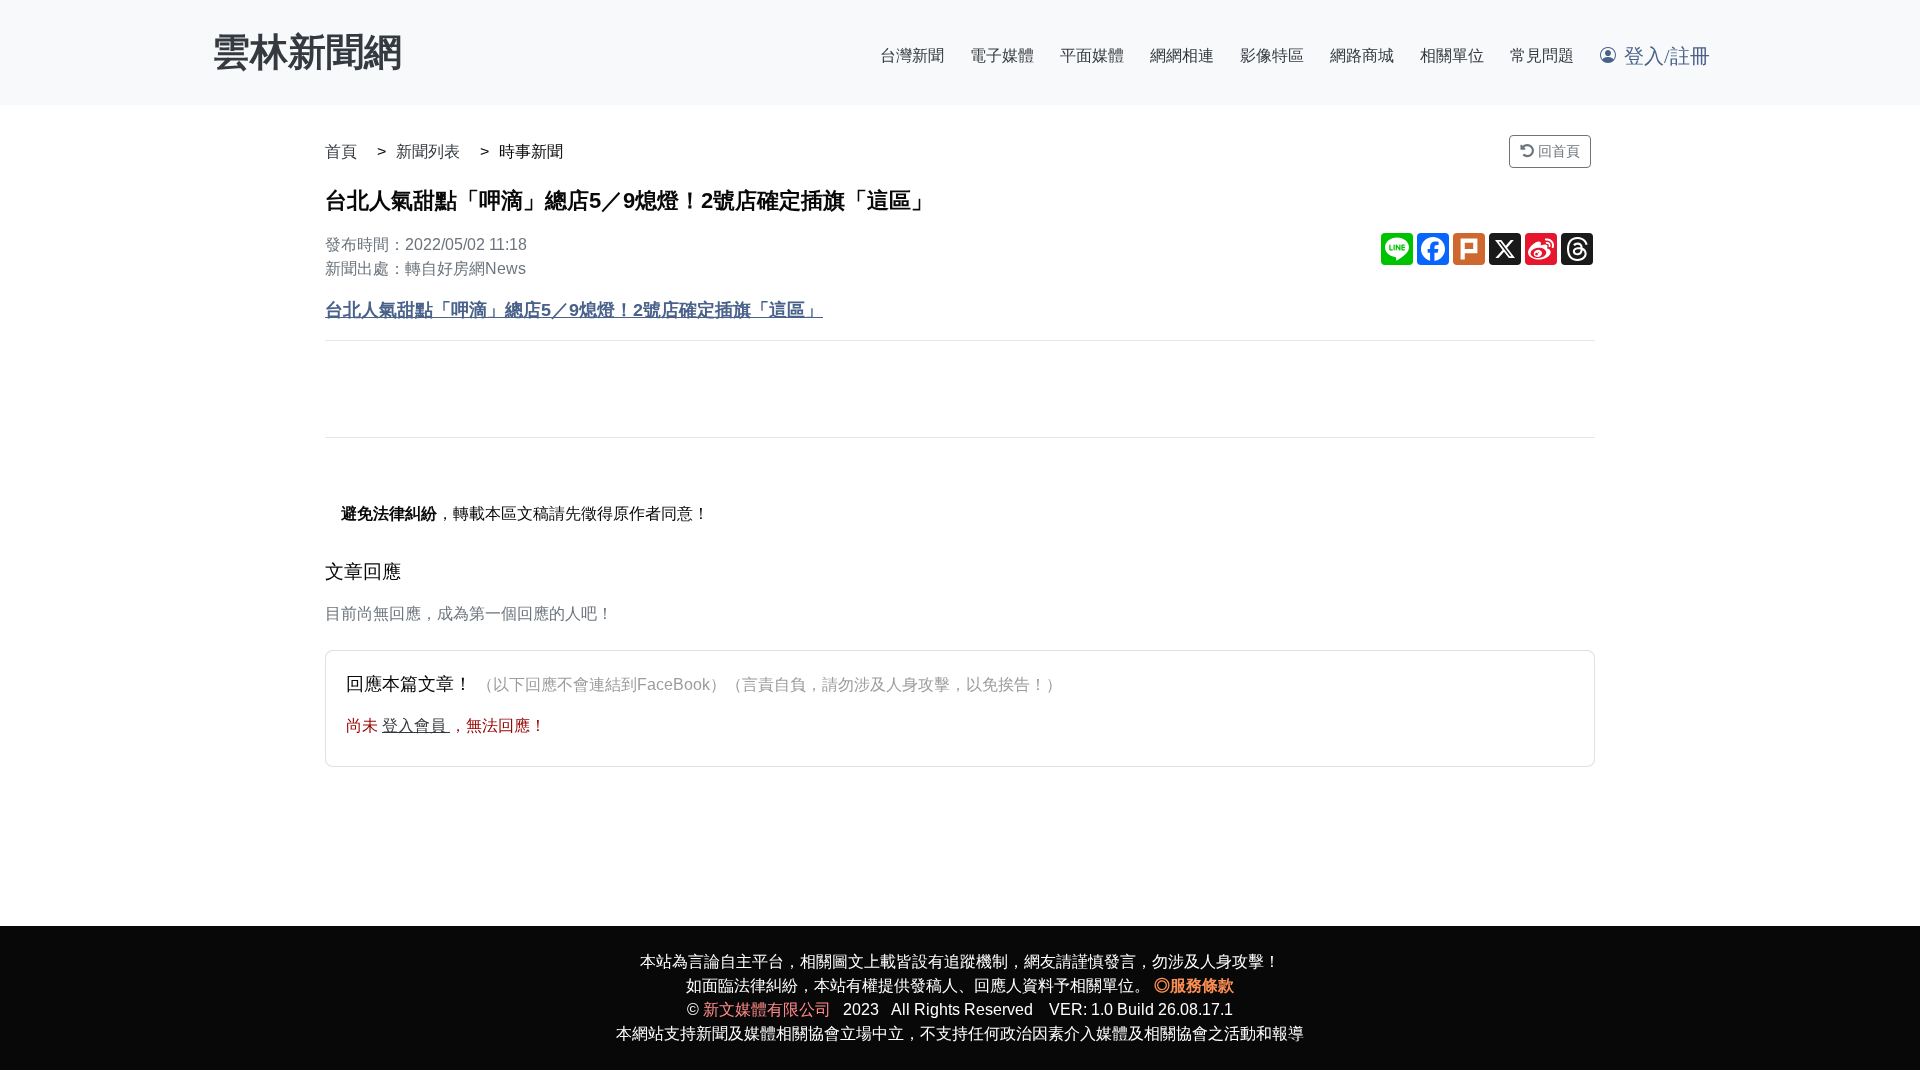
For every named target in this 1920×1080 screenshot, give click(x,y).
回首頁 (1557, 151)
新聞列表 (428, 151)
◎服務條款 (1194, 985)
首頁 (341, 151)
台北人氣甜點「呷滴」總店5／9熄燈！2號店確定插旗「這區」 (574, 310)
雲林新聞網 (307, 52)
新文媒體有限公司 (767, 1009)
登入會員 (416, 725)
